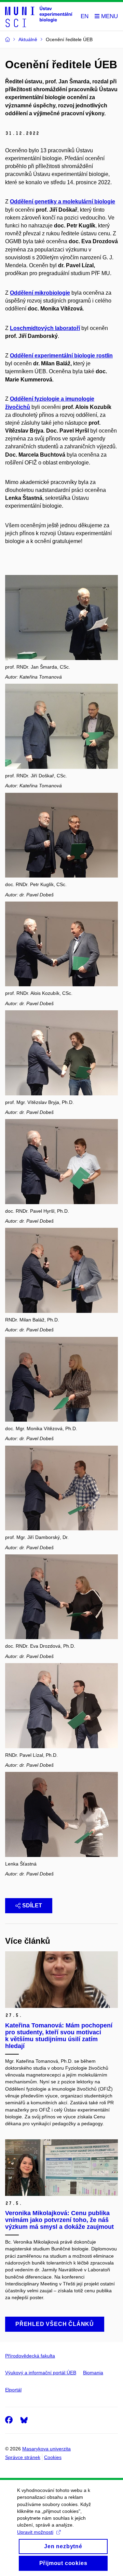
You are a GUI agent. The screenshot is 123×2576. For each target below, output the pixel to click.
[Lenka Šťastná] (61, 1814)
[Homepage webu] (39, 16)
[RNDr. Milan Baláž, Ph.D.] (61, 1270)
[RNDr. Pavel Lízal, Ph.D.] (61, 1705)
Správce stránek (23, 2457)
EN (85, 16)
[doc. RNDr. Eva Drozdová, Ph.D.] (61, 1596)
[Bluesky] (24, 2420)
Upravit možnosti (35, 2532)
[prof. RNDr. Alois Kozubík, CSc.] (61, 944)
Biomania (93, 2373)
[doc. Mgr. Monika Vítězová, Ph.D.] (61, 1379)
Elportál (13, 2390)
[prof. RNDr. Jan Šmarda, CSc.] (61, 617)
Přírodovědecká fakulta (30, 2356)
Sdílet (32, 1905)
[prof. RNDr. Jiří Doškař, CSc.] (61, 726)
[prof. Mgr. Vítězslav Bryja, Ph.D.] (61, 1052)
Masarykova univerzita (46, 2449)
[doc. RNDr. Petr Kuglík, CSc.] (61, 835)
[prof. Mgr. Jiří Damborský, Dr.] (61, 1488)
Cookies (53, 2457)
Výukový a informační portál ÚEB (41, 2373)
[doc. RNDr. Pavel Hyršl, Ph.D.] (61, 1161)
